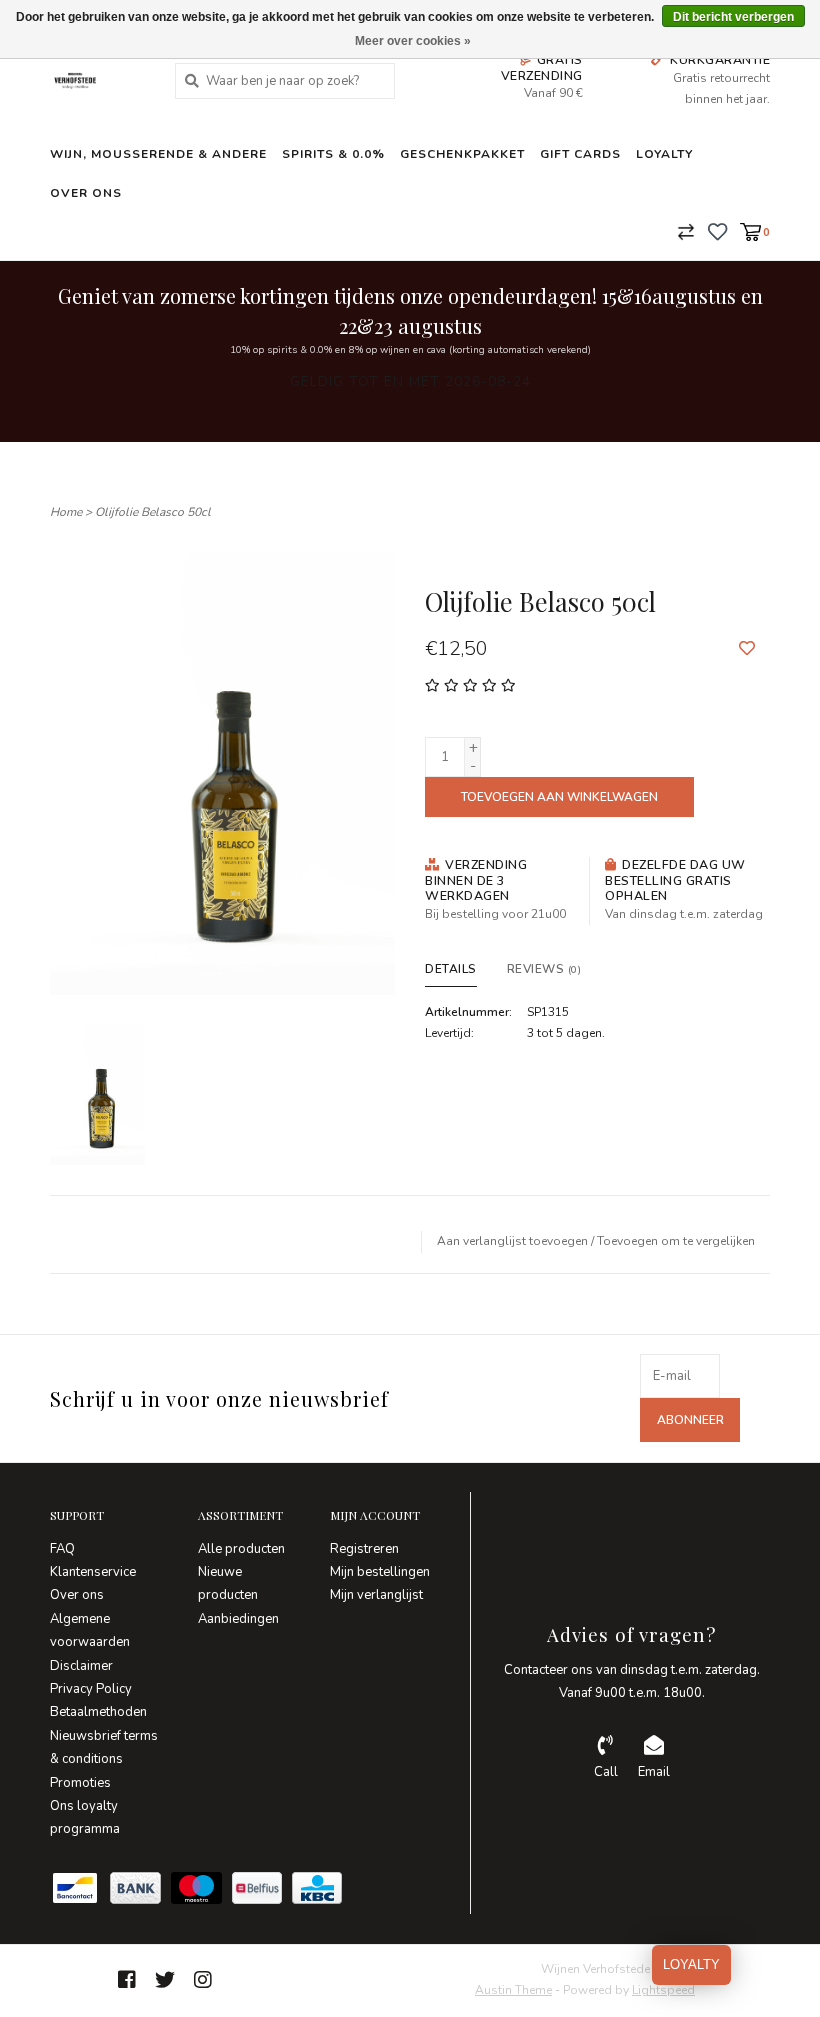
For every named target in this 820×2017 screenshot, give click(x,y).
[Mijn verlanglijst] (717, 231)
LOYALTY (691, 1964)
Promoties (80, 1783)
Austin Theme (513, 1990)
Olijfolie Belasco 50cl (153, 512)
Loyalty (664, 154)
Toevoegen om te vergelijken (676, 1241)
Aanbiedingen (238, 1619)
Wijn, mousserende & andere (158, 154)
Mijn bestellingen (380, 1572)
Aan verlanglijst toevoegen (512, 1241)
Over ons (86, 193)
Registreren (364, 1549)
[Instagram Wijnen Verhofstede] (203, 1980)
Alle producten (241, 1549)
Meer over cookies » (413, 41)
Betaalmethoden (98, 1712)
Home (66, 512)
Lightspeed (663, 1990)
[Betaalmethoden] (80, 1892)
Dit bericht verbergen (733, 17)
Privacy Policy (91, 1689)
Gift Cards (580, 154)
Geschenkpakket (462, 154)
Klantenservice (93, 1572)
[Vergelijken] (686, 231)
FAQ (62, 1549)
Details (451, 969)
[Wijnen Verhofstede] (97, 80)
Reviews (544, 969)
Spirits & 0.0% (333, 154)
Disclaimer (81, 1666)
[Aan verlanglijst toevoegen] (747, 649)
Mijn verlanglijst (376, 1595)
